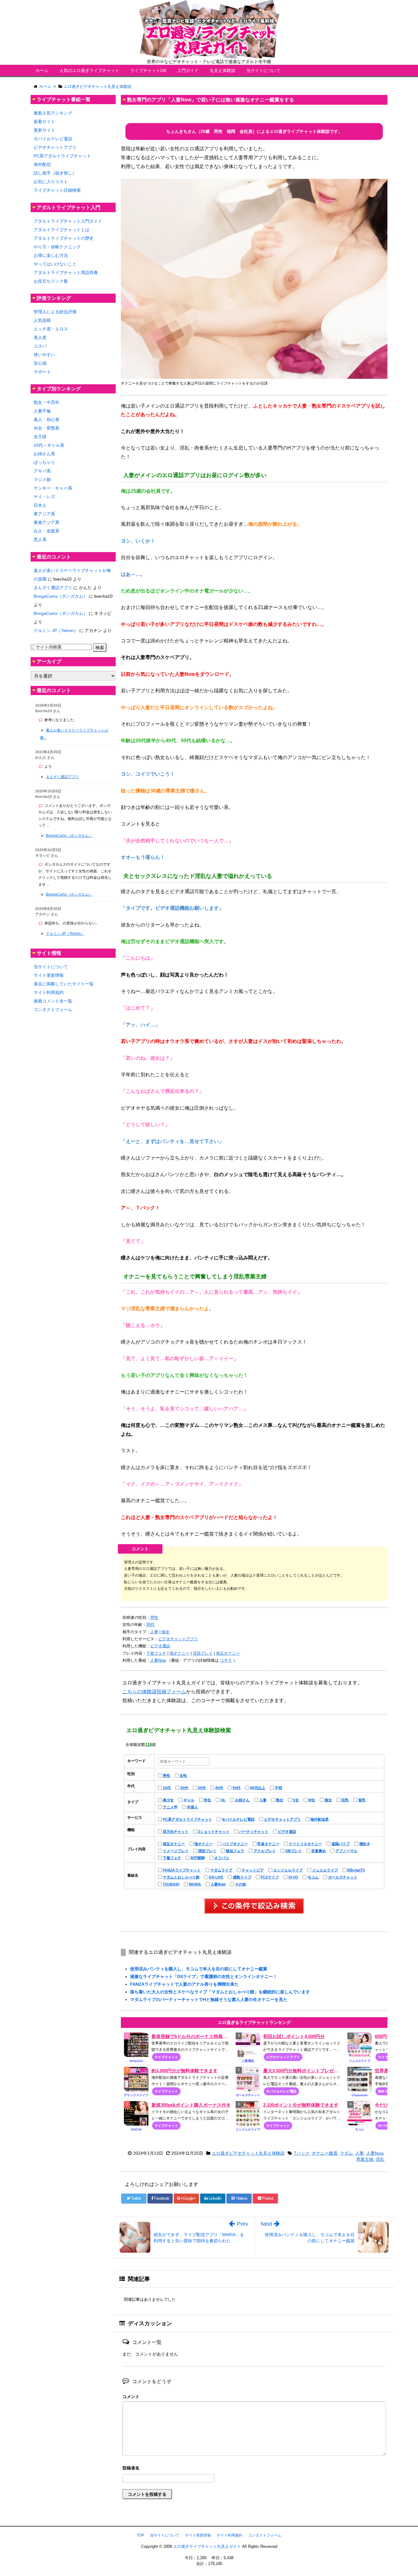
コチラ (226, 1660)
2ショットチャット (214, 1832)
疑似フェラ (235, 1851)
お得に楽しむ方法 (51, 255)
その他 (241, 1884)
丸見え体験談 (222, 70)
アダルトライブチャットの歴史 (64, 238)
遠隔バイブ (341, 1844)
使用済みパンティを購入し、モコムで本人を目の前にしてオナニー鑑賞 (199, 1969)
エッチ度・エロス (51, 329)
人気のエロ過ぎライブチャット (89, 70)
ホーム (42, 70)
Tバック (302, 2153)
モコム (313, 1877)
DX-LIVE (216, 1877)
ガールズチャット (343, 1877)
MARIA (195, 1884)
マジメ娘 (42, 479)
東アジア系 (44, 514)
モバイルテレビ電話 (238, 1819)
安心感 (40, 363)
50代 (237, 1788)
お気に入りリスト (51, 182)
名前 (254, 2469)
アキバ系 (42, 471)
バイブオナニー (235, 1844)
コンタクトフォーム (53, 1010)
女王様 (40, 437)
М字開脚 (198, 1858)
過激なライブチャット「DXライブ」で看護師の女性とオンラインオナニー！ (204, 1976)
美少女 (168, 1800)
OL (223, 1800)
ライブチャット (166, 2057)
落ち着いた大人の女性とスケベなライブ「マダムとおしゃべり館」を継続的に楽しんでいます (220, 1992)
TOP (140, 2535)
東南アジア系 (47, 522)
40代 (219, 1788)
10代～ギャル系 (49, 445)
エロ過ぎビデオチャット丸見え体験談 (248, 2153)
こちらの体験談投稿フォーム (154, 1692)
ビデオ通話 (160, 1646)
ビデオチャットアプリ (178, 1639)
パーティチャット (254, 1832)
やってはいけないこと (55, 264)
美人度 (40, 337)
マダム (346, 2153)
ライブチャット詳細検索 (57, 190)
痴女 (166, 1632)
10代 (167, 1788)
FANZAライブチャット (182, 1870)
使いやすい (44, 355)
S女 (296, 1800)
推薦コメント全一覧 (53, 1001)
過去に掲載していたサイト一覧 (64, 984)
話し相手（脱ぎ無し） (55, 173)
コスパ (40, 346)
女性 (183, 1776)
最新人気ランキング (53, 113)
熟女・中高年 (47, 402)
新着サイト (44, 122)
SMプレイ (293, 1851)
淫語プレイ (203, 1653)
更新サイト (44, 130)
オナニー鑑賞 (325, 2153)
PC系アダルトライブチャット (187, 1819)
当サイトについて (263, 70)
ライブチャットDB (148, 70)
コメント (131, 2397)
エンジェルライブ (288, 1870)
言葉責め (319, 1851)
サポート (42, 372)
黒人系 (40, 540)
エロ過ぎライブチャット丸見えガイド (207, 2546)
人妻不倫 (42, 411)
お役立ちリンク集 (51, 281)
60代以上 (258, 1788)
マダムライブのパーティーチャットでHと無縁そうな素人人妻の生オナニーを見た (209, 1999)
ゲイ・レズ (44, 497)
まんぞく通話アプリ (53, 588)
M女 (312, 1800)
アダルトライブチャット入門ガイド (68, 221)
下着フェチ (156, 1653)
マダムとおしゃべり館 (181, 1877)
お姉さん (242, 1800)
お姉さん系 (44, 454)
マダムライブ (221, 1870)
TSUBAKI (171, 1884)
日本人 (40, 505)
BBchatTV (356, 1870)
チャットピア (253, 1870)
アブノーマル (346, 1851)
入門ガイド (188, 70)
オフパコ (222, 1858)
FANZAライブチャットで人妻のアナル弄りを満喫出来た (184, 1984)
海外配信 (42, 164)
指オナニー (179, 1653)
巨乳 (345, 1800)
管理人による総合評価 (55, 312)
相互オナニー (228, 1653)
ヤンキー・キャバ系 (53, 488)
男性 (154, 1617)
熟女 (280, 1800)
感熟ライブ (242, 1877)
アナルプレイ (265, 1851)
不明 (278, 1788)
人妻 (154, 1632)
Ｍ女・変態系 (47, 428)
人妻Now (158, 1660)
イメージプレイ (176, 1851)
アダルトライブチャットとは (62, 230)
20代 (184, 1788)
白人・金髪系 (47, 531)
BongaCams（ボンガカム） (61, 596)
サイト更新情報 (49, 975)
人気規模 (42, 320)
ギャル (189, 1800)
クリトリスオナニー (305, 1844)
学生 (207, 1800)
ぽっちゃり (44, 462)
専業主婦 (365, 2159)
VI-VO (293, 1877)
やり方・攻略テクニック (57, 247)
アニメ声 (170, 1807)
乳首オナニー (268, 1844)
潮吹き (365, 1844)
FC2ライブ (270, 1877)
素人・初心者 (47, 419)
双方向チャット (176, 1832)
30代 (150, 1625)
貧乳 (362, 1800)
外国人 (192, 1807)
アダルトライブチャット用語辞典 (66, 273)
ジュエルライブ (325, 1870)
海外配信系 (319, 1819)
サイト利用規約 (49, 992)
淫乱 (380, 2159)
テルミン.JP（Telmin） (56, 630)
